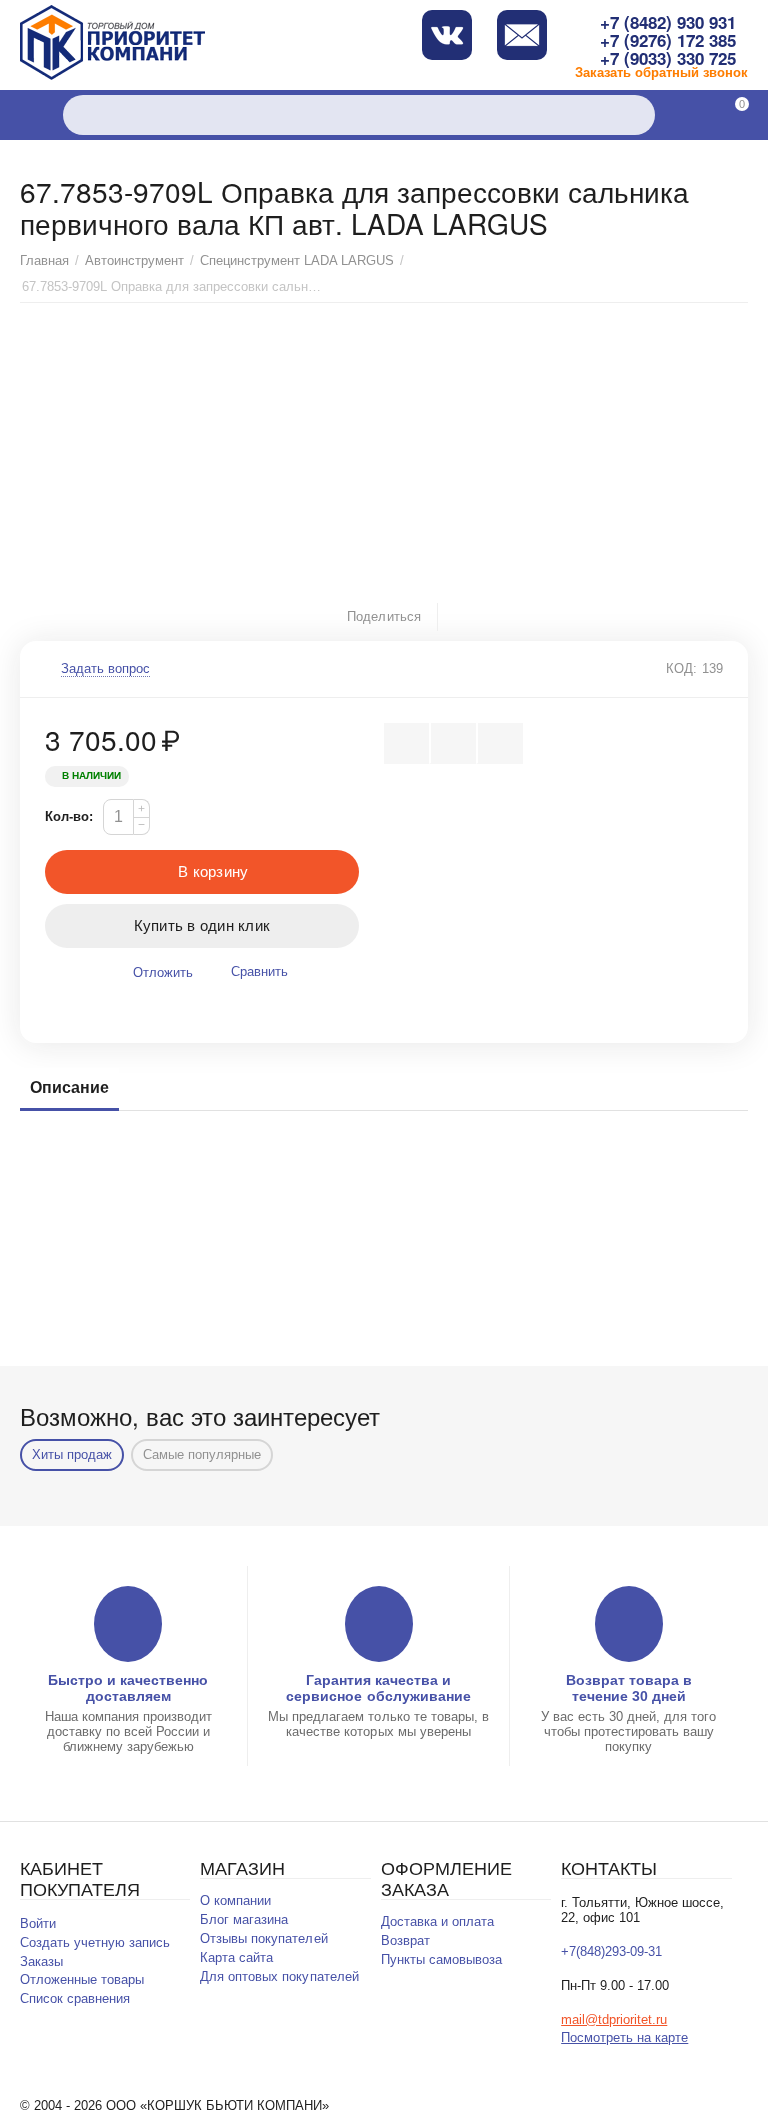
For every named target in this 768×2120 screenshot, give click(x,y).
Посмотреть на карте (624, 2037)
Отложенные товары (82, 1979)
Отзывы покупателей (263, 1938)
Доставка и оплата (437, 1921)
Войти (38, 1923)
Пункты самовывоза (441, 1959)
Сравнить (259, 971)
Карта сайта (236, 1957)
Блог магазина (244, 1919)
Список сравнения (75, 1998)
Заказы (41, 1961)
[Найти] (635, 115)
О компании (235, 1900)
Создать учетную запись (95, 1942)
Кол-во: (69, 816)
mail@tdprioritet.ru (614, 2019)
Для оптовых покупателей (279, 1976)
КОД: (681, 668)
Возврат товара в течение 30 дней (629, 1688)
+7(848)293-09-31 (611, 1951)
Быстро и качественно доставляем (128, 1688)
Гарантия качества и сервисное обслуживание (378, 1688)
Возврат (405, 1940)
